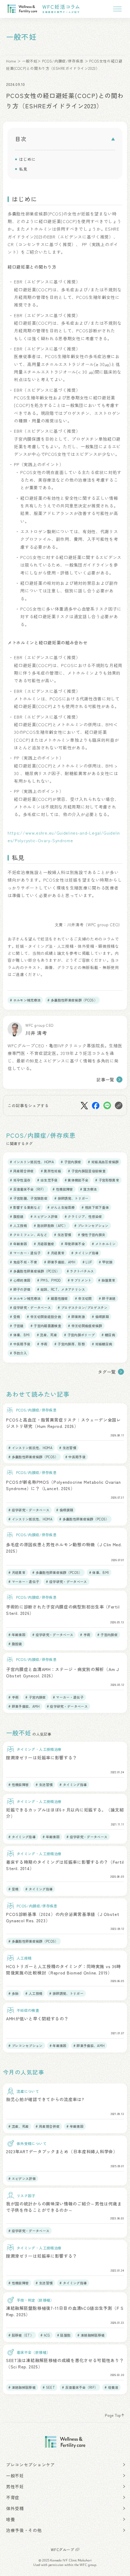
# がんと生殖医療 (61, 1207)
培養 (10, 2519)
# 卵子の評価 (20, 1289)
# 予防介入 (18, 1353)
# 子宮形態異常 (107, 1180)
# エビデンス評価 (44, 1216)
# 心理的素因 (20, 1280)
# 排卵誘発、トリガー (71, 1198)
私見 (23, 169)
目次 (21, 139)
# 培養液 (111, 2387)
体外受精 (15, 2508)
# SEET (49, 2387)
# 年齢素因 (18, 1244)
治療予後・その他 (24, 2530)
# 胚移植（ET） (21, 2335)
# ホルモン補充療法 (25, 1000)
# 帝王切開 (83, 1298)
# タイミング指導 (85, 1253)
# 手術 (42, 1344)
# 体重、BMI (20, 1335)
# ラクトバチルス (80, 1271)
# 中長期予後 (20, 1344)
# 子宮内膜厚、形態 (70, 1344)
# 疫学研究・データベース (30, 1307)
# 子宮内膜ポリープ (79, 1335)
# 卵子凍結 (107, 1298)
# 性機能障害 (63, 1189)
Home (11, 61)
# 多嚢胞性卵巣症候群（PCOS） (72, 1000)
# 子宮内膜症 (71, 1162)
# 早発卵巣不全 (73, 1244)
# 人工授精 (18, 1225)
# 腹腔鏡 (17, 1216)
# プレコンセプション (91, 1225)
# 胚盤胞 (64, 2335)
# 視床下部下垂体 (95, 1207)
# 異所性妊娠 (51, 1171)
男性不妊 (15, 2486)
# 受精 (15, 1317)
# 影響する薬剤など (25, 1207)
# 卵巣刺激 (76, 1317)
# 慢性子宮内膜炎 (92, 1235)
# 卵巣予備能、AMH (60, 1262)
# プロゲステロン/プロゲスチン (83, 1307)
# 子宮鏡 (17, 1326)
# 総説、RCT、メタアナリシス (61, 1289)
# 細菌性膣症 (58, 1298)
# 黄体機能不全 (77, 1180)
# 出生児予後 (47, 1180)
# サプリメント (80, 1280)
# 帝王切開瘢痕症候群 (85, 1326)
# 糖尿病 (108, 1335)
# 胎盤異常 (107, 1280)
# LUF (87, 1262)
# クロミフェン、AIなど (29, 1235)
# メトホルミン (104, 1244)
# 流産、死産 (47, 1335)
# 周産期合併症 (22, 1171)
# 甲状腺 (106, 1262)
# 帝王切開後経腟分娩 (44, 1317)
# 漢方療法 (89, 1189)
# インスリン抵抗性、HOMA (32, 1162)
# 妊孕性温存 (20, 1180)
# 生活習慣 (63, 1235)
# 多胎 (13, 1993)
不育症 (13, 2497)
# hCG (45, 2335)
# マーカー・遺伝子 (25, 1253)
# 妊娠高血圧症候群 (103, 1162)
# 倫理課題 (100, 1317)
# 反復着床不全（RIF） (28, 1189)
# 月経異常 (56, 1253)
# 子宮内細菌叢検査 (46, 1326)
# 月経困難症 (44, 1244)
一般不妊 (30, 61)
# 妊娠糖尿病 (102, 1344)
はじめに (27, 159)
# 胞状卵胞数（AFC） (51, 1225)
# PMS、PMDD (49, 1280)
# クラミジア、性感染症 (83, 1216)
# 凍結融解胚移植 (91, 2335)
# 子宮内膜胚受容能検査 (87, 1171)
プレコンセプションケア (31, 2465)
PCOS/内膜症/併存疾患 (63, 61)
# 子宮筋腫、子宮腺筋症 (29, 1198)
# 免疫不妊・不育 (24, 1262)
